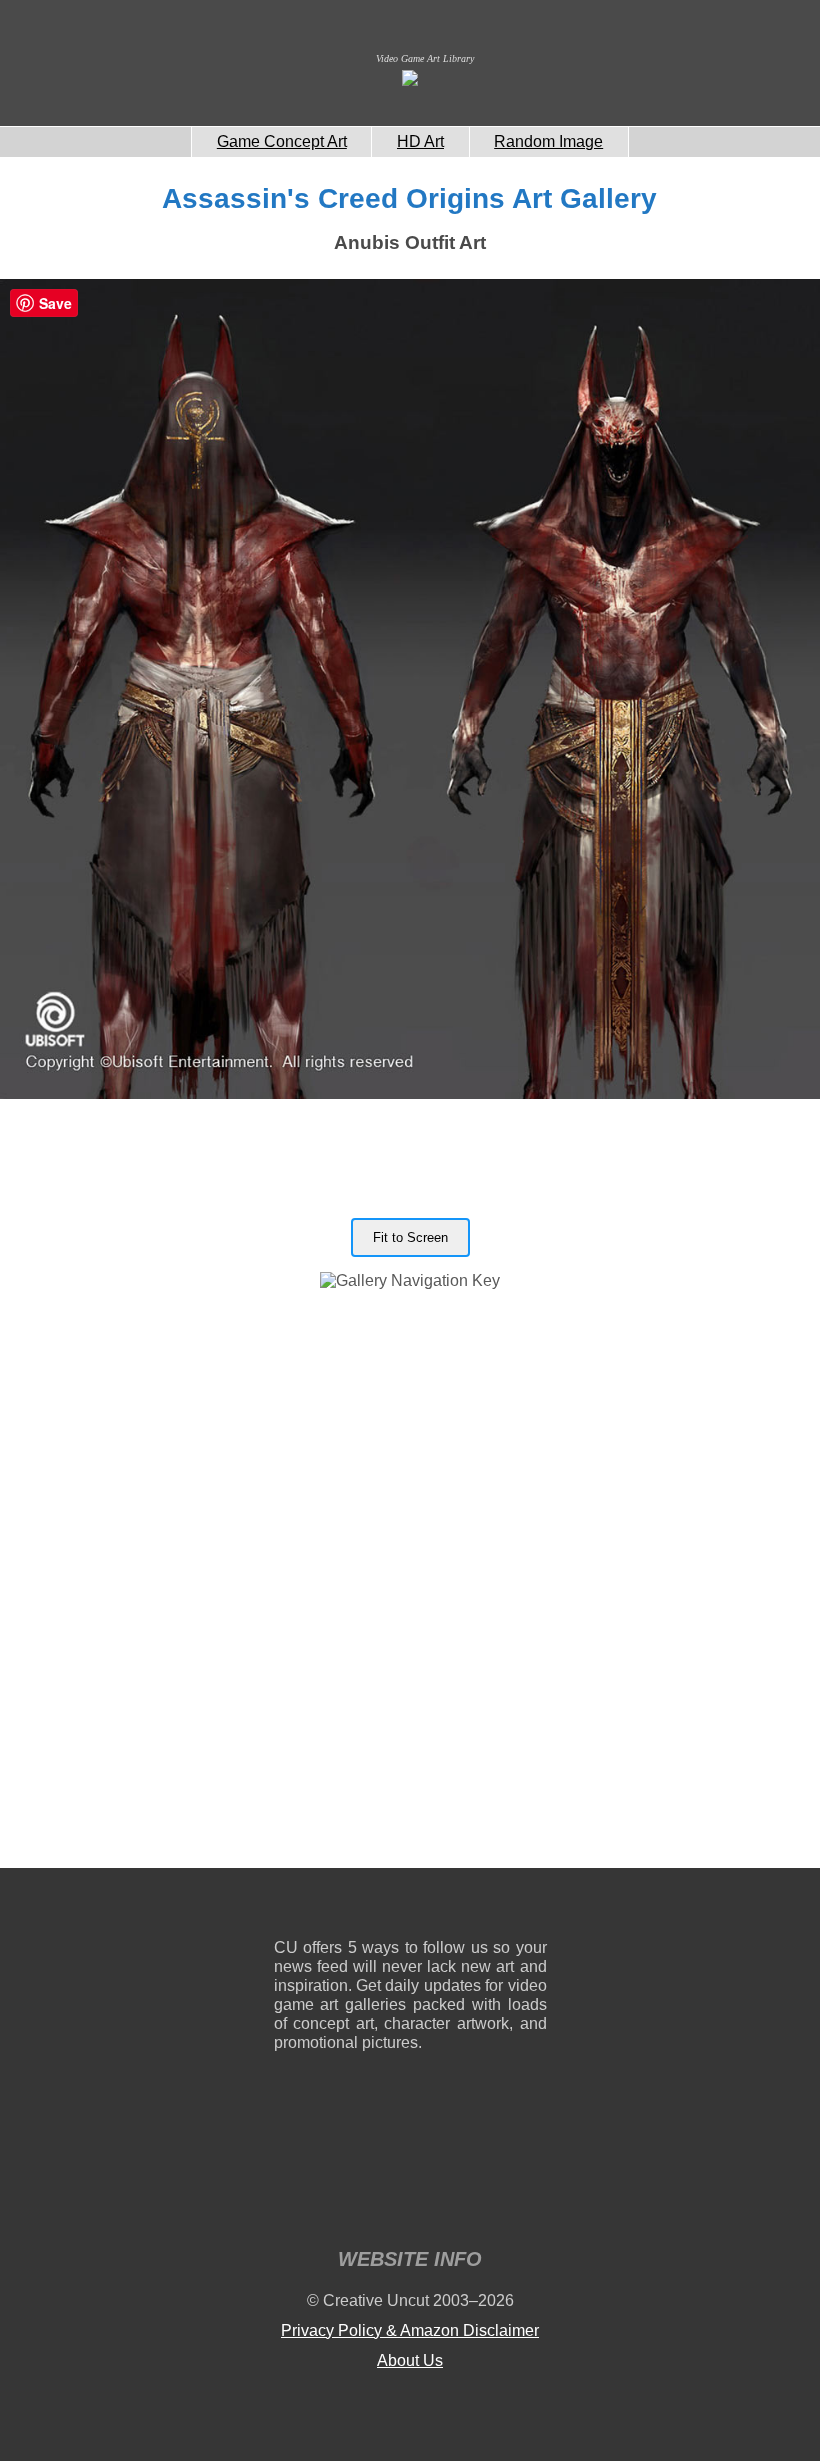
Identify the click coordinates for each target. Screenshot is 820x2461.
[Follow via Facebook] (410, 1907)
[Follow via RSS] (288, 1907)
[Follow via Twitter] (471, 1907)
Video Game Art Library (425, 58)
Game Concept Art (282, 141)
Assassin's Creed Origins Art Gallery (409, 198)
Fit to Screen (410, 1237)
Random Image (548, 141)
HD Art (420, 141)
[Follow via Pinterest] (532, 1907)
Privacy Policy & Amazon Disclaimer (410, 2330)
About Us (410, 2360)
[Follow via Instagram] (349, 1907)
